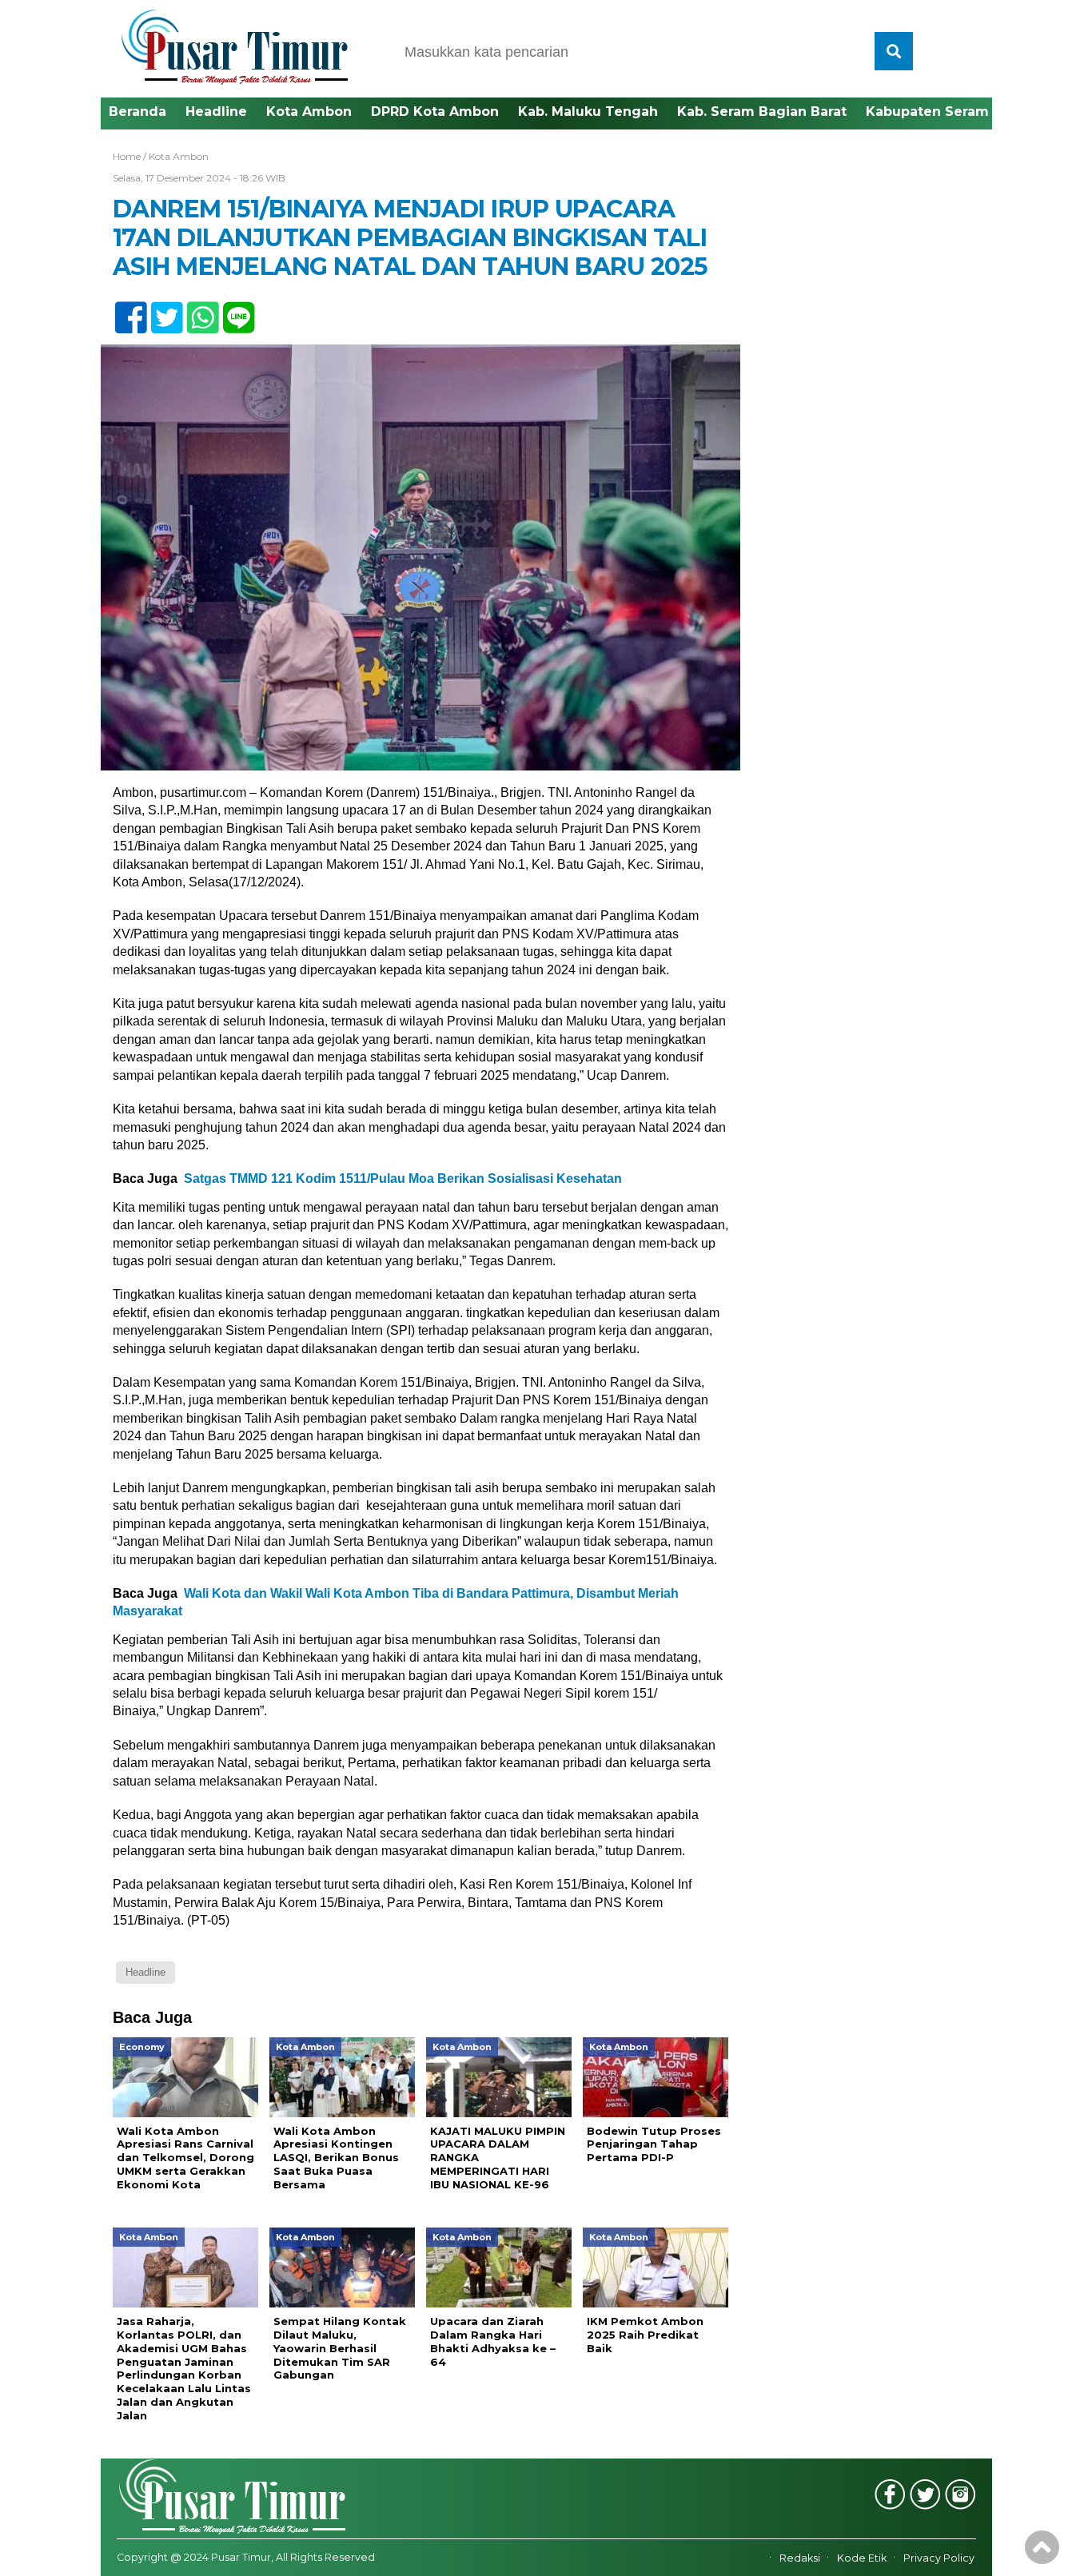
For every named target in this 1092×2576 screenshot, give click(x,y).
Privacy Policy (939, 2558)
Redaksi (800, 2558)
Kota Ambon (309, 111)
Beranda (137, 111)
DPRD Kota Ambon (435, 111)
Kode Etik (862, 2558)
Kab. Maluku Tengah (588, 111)
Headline (216, 111)
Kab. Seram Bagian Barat (762, 111)
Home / (131, 156)
